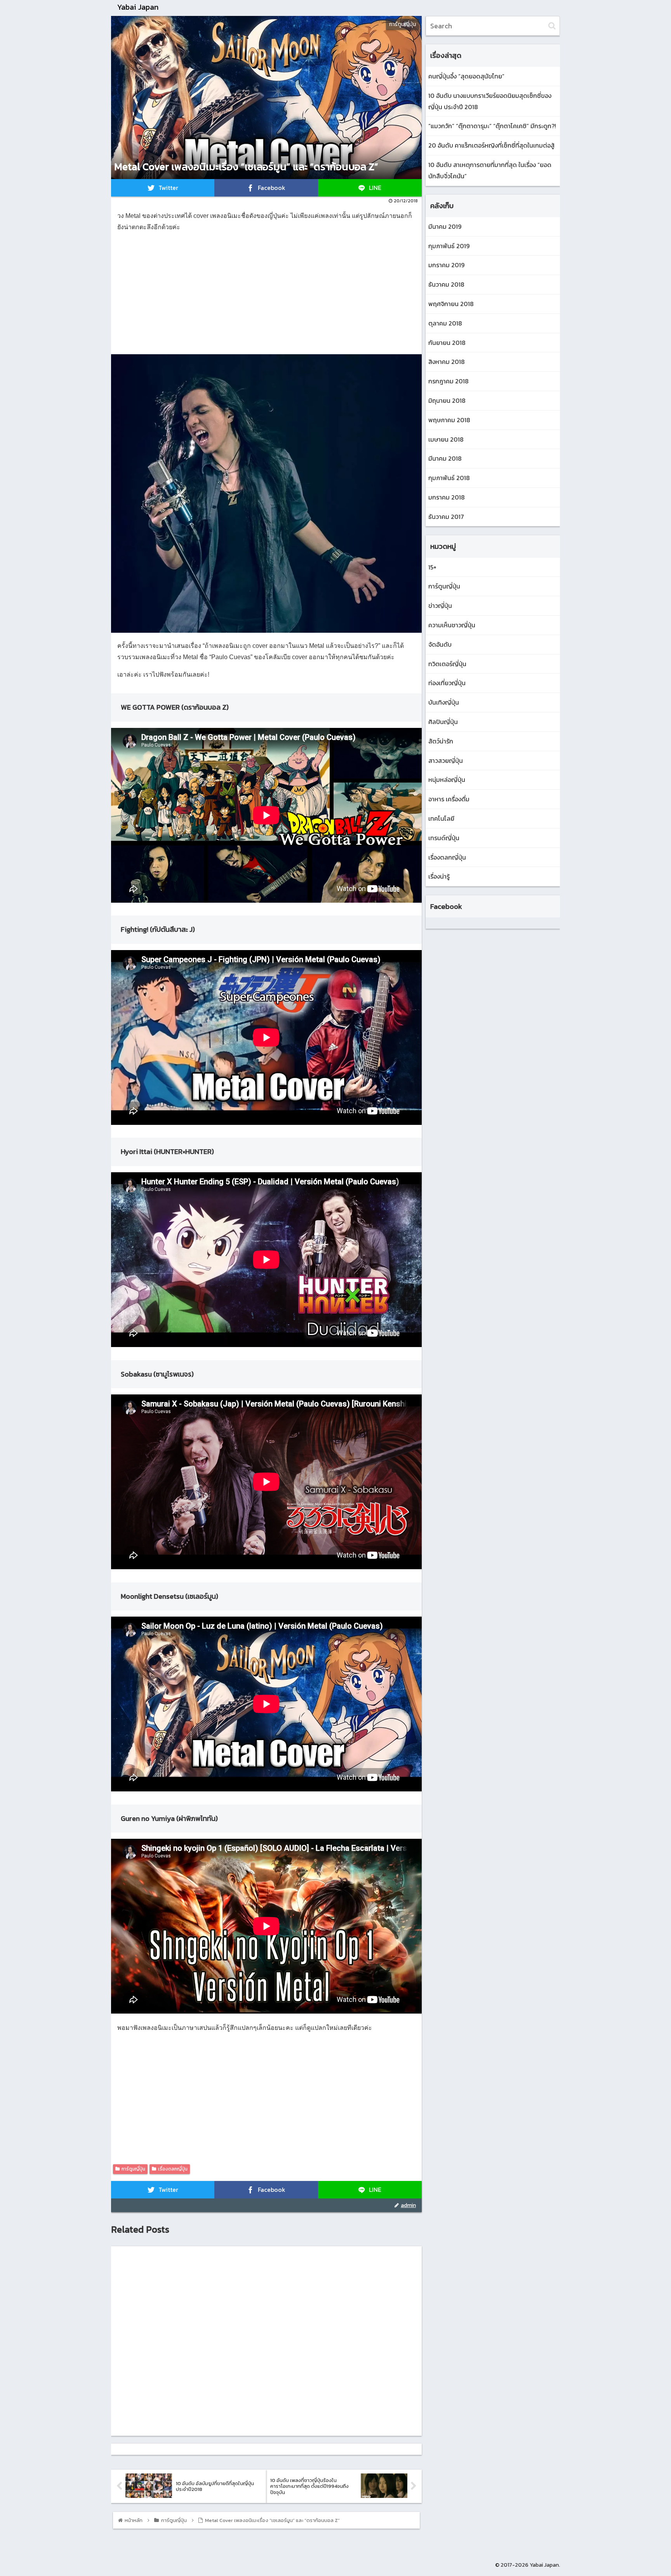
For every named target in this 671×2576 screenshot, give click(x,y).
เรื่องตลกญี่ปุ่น (173, 2169)
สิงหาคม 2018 (447, 362)
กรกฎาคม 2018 (448, 381)
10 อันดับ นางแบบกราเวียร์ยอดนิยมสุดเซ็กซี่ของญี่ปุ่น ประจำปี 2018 (490, 101)
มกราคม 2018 (447, 497)
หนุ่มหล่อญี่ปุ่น (447, 780)
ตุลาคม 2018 (445, 323)
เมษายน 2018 (446, 439)
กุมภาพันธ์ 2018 (449, 478)
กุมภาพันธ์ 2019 (449, 246)
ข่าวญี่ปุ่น (440, 606)
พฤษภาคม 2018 (449, 420)
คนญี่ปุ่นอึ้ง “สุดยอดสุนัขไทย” (466, 76)
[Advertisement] (266, 294)
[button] (552, 26)
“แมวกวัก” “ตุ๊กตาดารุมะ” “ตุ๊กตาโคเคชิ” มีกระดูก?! (492, 126)
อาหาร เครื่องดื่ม (449, 799)
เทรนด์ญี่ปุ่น (444, 838)
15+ (432, 567)
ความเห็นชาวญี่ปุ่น (452, 625)
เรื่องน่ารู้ (439, 876)
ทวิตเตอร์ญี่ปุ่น (447, 664)
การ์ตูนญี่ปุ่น (133, 2169)
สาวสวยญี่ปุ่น (446, 761)
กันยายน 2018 (447, 343)
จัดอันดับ (440, 644)
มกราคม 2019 (446, 265)
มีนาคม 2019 (445, 226)
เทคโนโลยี (441, 818)
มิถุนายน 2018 (447, 400)
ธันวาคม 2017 (446, 517)
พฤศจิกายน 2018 (451, 304)
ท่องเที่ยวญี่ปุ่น (447, 683)
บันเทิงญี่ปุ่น (444, 702)
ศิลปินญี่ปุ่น (443, 722)
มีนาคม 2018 (445, 458)
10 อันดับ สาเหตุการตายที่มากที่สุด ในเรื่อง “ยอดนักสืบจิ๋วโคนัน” (490, 170)
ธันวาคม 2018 (446, 284)
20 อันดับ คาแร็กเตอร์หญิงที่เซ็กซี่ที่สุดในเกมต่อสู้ (491, 145)
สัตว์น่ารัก (441, 741)
